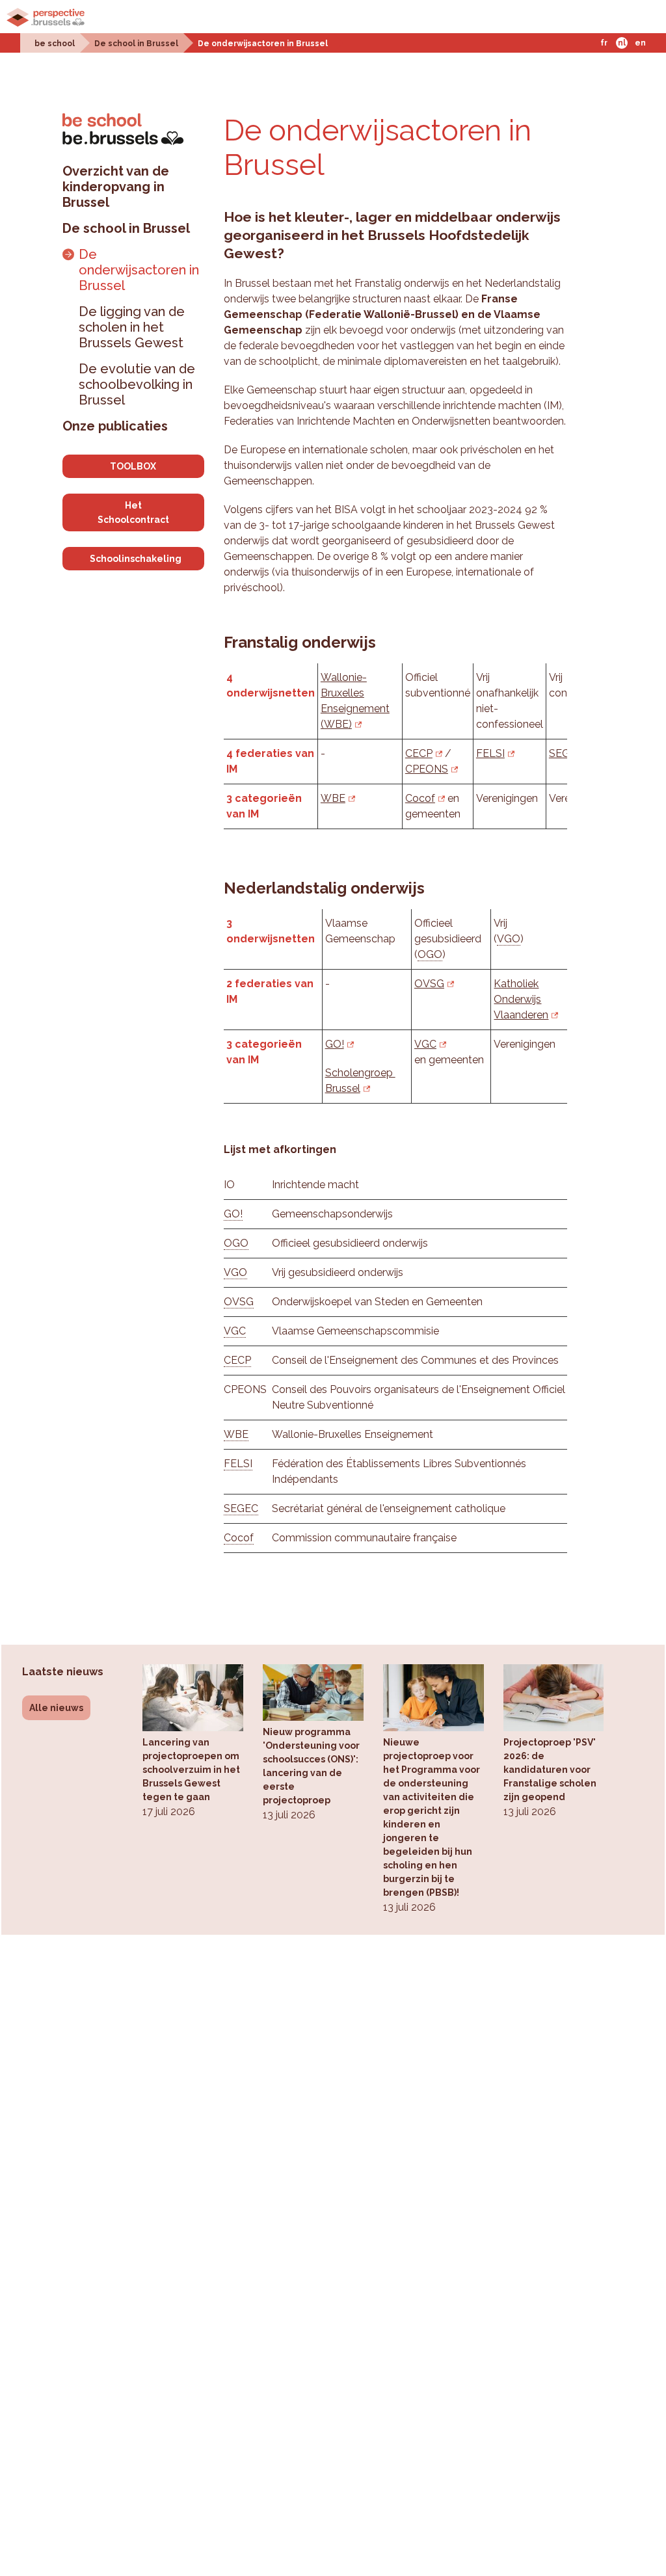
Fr (604, 43)
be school (55, 44)
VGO (509, 939)
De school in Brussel (136, 44)
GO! (335, 1044)
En (640, 43)
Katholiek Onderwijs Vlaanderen (521, 999)
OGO (430, 954)
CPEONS (427, 769)
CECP (419, 753)
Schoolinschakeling (136, 559)
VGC (425, 1044)
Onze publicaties (115, 426)
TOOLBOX (133, 466)
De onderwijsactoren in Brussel (263, 44)
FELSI (490, 753)
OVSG (429, 984)
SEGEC (241, 1508)
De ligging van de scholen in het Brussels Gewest (132, 327)
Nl (622, 43)
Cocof (420, 798)
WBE (333, 798)
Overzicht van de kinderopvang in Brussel (116, 187)
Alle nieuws (56, 1708)
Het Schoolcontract (133, 512)
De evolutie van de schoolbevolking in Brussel (137, 384)
